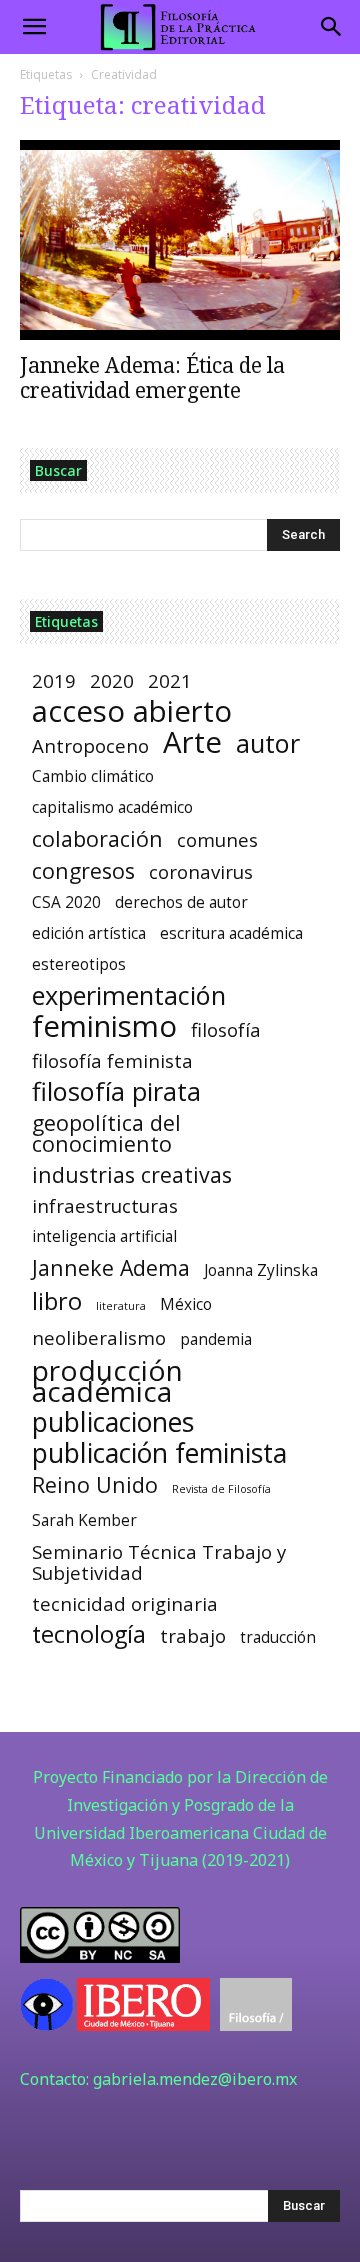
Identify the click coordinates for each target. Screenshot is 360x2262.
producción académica (107, 1381)
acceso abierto (132, 711)
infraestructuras (105, 1205)
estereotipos (79, 964)
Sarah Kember (84, 1520)
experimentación (129, 995)
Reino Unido (95, 1484)
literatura (121, 1306)
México (186, 1304)
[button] (34, 27)
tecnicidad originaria (125, 1603)
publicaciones (113, 1422)
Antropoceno (90, 745)
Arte (192, 742)
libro (57, 1301)
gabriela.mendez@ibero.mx (195, 2079)
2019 (54, 680)
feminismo (104, 1026)
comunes (217, 839)
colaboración (97, 838)
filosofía (226, 1029)
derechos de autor (181, 902)
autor (268, 743)
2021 (170, 680)
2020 (112, 680)
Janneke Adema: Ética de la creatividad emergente (152, 377)
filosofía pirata (116, 1091)
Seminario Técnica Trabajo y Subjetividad (159, 1562)
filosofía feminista (112, 1060)
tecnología (89, 1634)
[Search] (332, 27)
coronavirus (201, 871)
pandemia (216, 1339)
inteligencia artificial (104, 1236)
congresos (83, 870)
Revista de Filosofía (221, 1489)
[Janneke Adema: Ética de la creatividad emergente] (180, 240)
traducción (278, 1637)
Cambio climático (93, 776)
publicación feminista (159, 1453)
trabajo (193, 1635)
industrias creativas (132, 1174)
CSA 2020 (66, 902)
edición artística (89, 933)
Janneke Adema (111, 1267)
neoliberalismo (99, 1337)
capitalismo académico (112, 807)
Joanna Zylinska (261, 1270)
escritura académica (231, 933)
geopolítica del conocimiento (106, 1133)
